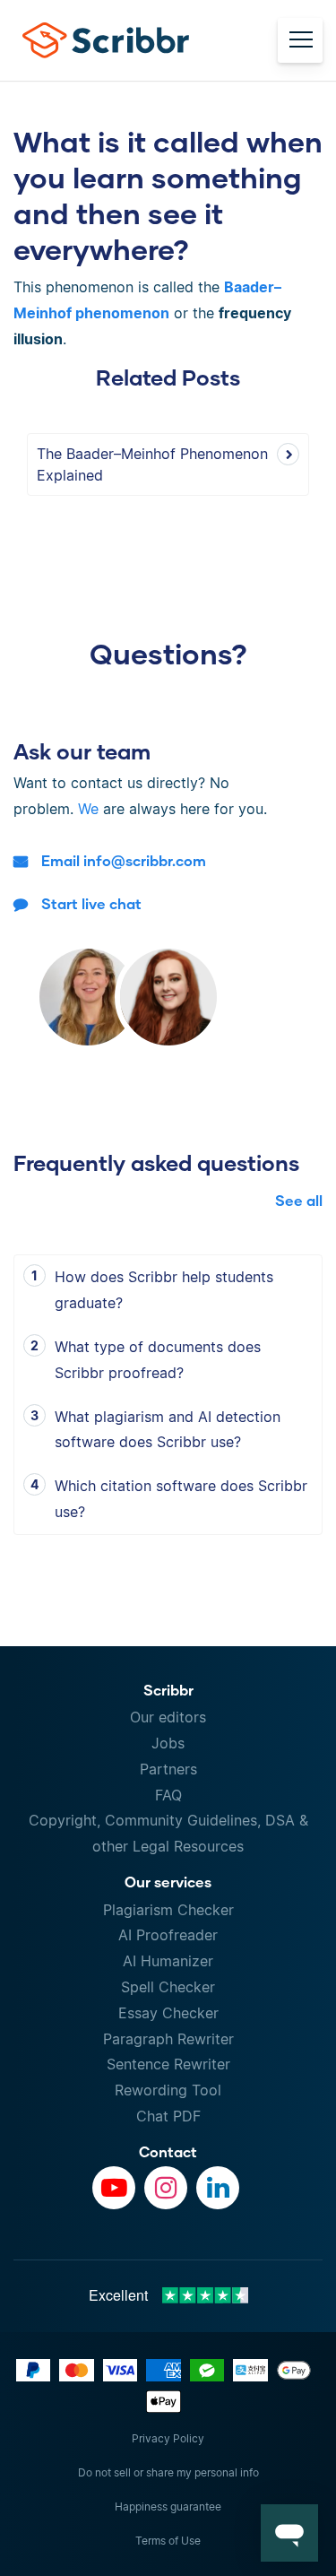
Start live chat (91, 903)
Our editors (168, 1717)
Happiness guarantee (168, 2507)
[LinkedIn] (218, 2188)
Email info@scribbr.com (124, 860)
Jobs (168, 1743)
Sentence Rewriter (168, 2064)
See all (299, 1200)
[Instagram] (166, 2188)
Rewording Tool (168, 2090)
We (88, 809)
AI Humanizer (168, 1961)
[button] (289, 2533)
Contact (168, 2151)
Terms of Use (168, 2541)
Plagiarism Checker (168, 1910)
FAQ (168, 1795)
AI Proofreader (168, 1935)
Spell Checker (168, 1987)
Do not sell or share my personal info (168, 2472)
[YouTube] (114, 2188)
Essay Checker (168, 2013)
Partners (168, 1769)
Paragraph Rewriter (168, 2039)
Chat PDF (168, 2116)
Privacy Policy (168, 2438)
